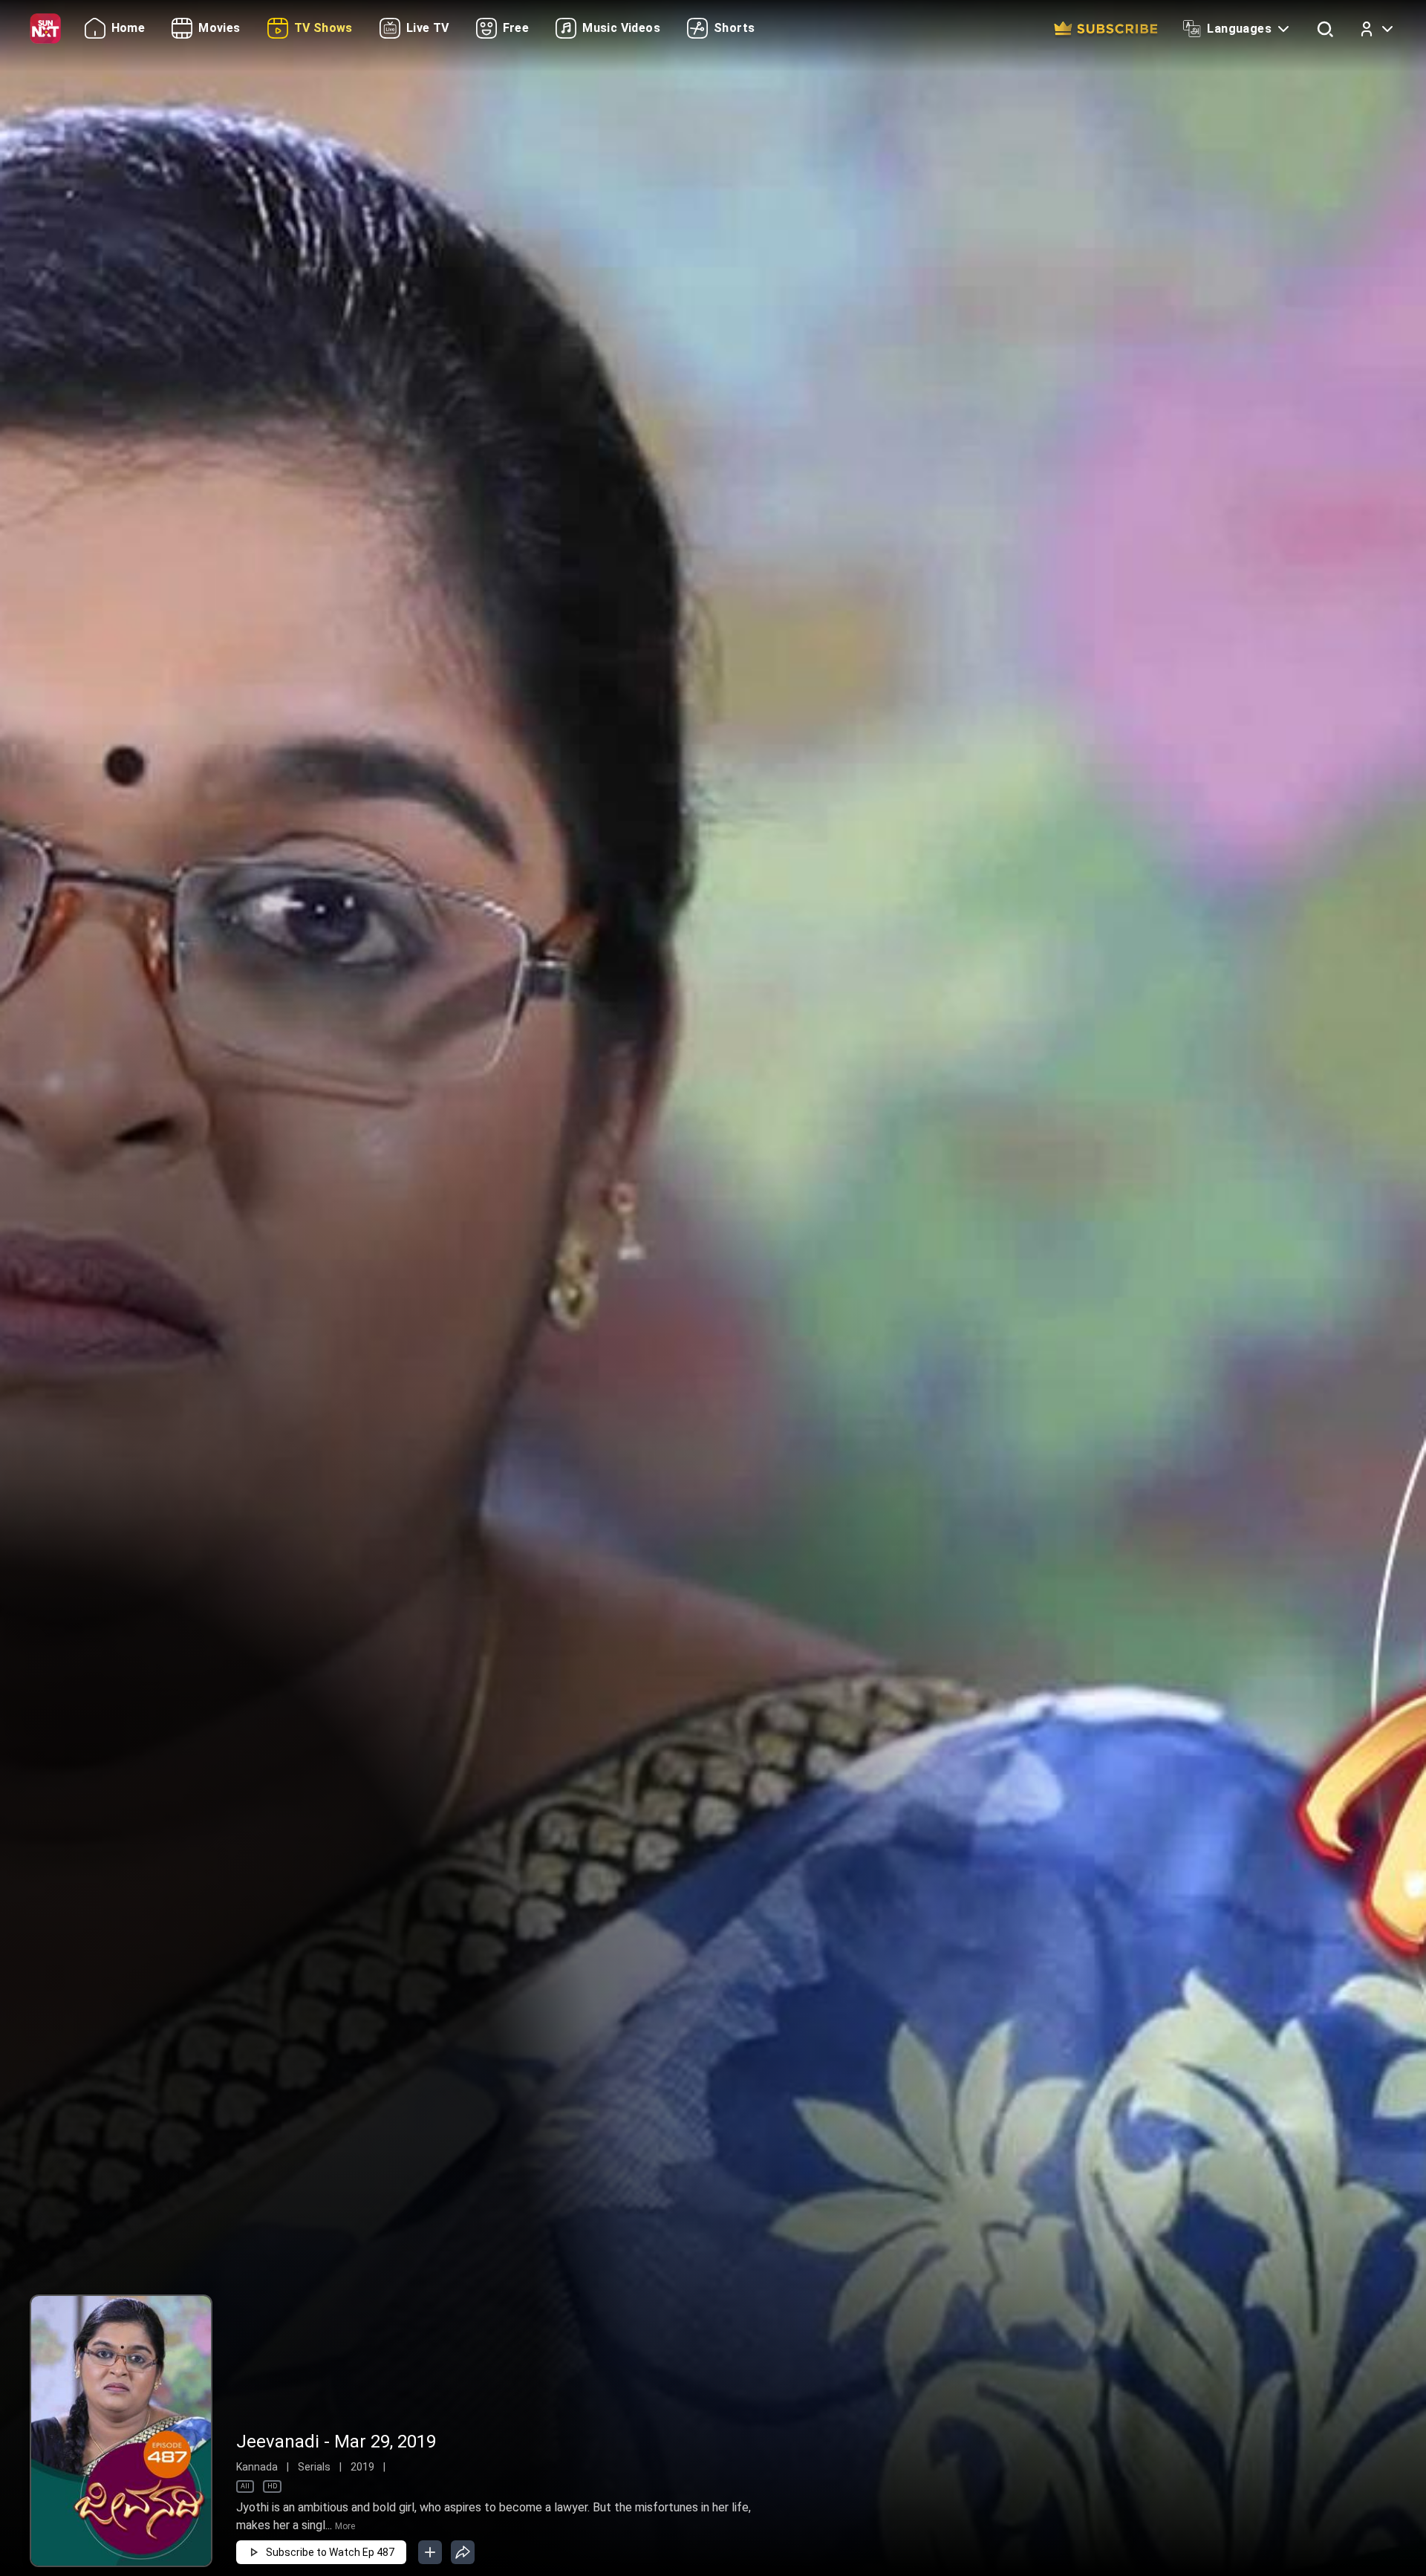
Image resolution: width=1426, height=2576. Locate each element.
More (345, 2526)
